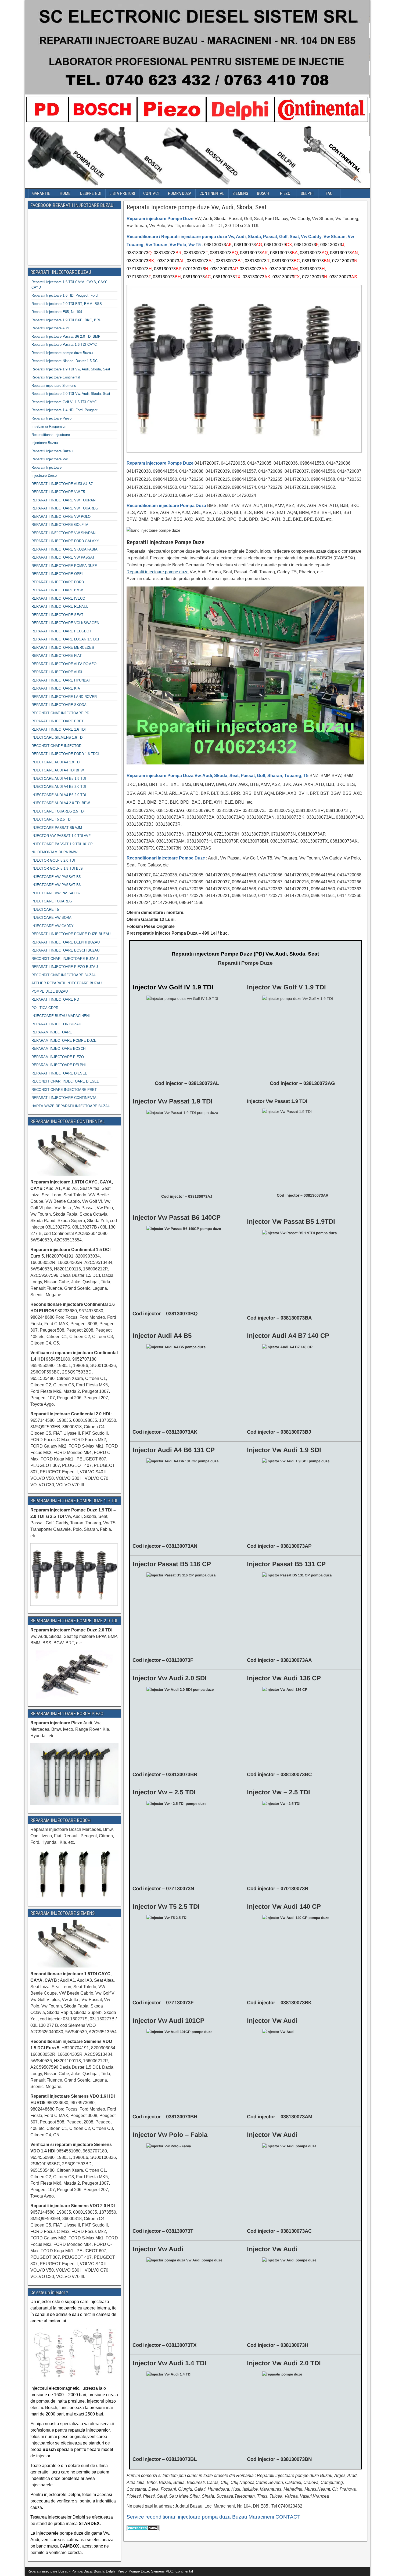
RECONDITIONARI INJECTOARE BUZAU (65, 959)
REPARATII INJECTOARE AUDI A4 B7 (62, 484)
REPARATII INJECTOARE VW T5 (58, 492)
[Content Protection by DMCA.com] (143, 2531)
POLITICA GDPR (45, 1008)
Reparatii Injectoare (46, 467)
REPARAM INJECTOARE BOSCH (58, 1049)
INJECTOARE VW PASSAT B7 (56, 893)
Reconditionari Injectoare (51, 435)
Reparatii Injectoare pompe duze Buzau (62, 353)
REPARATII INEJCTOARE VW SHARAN (63, 533)
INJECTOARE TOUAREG (52, 901)
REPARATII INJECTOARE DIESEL (59, 1073)
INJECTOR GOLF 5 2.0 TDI (53, 860)
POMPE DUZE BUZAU (50, 991)
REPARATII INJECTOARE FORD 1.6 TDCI (65, 754)
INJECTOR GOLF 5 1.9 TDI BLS (57, 868)
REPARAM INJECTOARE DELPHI (59, 1065)
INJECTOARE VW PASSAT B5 (56, 877)
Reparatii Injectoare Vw (49, 459)
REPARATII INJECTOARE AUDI (57, 672)
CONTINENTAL (212, 193)
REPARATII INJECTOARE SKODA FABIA (64, 549)
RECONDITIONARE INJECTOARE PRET (64, 1090)
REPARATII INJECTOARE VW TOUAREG (65, 508)
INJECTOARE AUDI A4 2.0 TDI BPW (61, 803)
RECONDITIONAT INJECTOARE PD (60, 713)
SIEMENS (240, 193)
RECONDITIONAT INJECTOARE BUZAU (64, 975)
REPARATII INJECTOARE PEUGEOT (61, 631)
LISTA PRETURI (122, 193)
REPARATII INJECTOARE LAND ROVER (64, 697)
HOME (65, 193)
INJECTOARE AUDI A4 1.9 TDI (56, 762)
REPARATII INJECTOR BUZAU (56, 1024)
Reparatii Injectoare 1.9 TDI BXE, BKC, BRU (66, 320)
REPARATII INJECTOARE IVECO (58, 598)
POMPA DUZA (180, 193)
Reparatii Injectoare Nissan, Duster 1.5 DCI (65, 361)
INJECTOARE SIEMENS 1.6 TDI (58, 737)
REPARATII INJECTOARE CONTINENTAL (65, 1098)
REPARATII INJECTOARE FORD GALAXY (65, 541)
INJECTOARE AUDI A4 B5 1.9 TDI (59, 779)
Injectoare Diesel (44, 476)
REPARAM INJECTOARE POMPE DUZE (64, 1041)
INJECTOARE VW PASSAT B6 (56, 885)
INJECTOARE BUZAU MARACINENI (61, 1016)
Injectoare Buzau (45, 443)
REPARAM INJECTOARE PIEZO (58, 1057)
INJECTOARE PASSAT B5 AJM (57, 828)
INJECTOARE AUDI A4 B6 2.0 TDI (59, 795)
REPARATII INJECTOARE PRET (58, 721)
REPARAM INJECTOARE (52, 1032)
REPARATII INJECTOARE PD (55, 999)
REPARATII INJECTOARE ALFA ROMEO (64, 664)
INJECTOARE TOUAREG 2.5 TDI (58, 811)
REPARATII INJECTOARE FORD (58, 582)
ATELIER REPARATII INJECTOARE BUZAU (67, 983)
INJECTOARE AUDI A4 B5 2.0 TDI (59, 787)
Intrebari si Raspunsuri (49, 426)
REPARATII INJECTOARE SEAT (57, 615)
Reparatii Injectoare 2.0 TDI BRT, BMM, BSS (67, 304)
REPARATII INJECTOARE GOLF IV (60, 525)
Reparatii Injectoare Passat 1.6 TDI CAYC (64, 345)
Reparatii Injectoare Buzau (52, 451)
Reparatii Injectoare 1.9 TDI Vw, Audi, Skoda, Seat (71, 369)
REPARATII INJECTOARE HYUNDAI (61, 680)
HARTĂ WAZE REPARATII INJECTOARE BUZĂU (71, 1106)
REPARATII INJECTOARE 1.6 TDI (59, 729)
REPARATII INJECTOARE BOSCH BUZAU (65, 950)
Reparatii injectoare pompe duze (158, 572)
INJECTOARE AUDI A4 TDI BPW (58, 770)
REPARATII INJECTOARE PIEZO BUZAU (65, 967)
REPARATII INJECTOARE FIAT (57, 656)
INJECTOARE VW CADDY (53, 926)
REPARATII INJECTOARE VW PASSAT (63, 557)
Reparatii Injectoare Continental (56, 377)
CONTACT (152, 193)
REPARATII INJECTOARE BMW (57, 590)
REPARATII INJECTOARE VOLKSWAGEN (65, 623)
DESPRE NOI (91, 193)
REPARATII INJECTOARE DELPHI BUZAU (66, 942)
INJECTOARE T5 (45, 910)
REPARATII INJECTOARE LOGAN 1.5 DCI (65, 639)
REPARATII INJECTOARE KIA (56, 688)
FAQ (329, 193)
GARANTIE (41, 193)
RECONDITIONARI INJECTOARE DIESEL (65, 1081)
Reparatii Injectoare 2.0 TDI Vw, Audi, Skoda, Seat (71, 394)
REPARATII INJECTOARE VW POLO (61, 517)
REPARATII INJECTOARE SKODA (59, 705)
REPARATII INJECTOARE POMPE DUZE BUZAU (71, 934)
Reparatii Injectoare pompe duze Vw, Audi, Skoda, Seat (197, 207)
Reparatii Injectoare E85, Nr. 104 (57, 312)
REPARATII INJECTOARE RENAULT (61, 606)
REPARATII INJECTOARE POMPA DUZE (64, 566)
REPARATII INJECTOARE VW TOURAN (63, 500)
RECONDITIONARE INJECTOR (56, 746)
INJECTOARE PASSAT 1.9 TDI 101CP (62, 844)
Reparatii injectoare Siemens (54, 386)
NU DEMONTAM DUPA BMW (54, 852)
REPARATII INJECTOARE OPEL (58, 574)
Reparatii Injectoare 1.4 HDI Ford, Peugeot (64, 410)
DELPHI (307, 193)
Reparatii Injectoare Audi (50, 328)
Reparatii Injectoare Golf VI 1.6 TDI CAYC (64, 402)
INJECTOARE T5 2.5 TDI (51, 819)
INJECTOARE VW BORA (51, 918)
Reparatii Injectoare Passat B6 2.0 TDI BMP (66, 336)
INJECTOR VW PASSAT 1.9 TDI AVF (61, 836)
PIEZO (285, 193)
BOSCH (263, 193)
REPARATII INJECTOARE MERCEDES (63, 648)
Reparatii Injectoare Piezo (51, 418)
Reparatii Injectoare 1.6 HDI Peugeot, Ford (64, 295)
